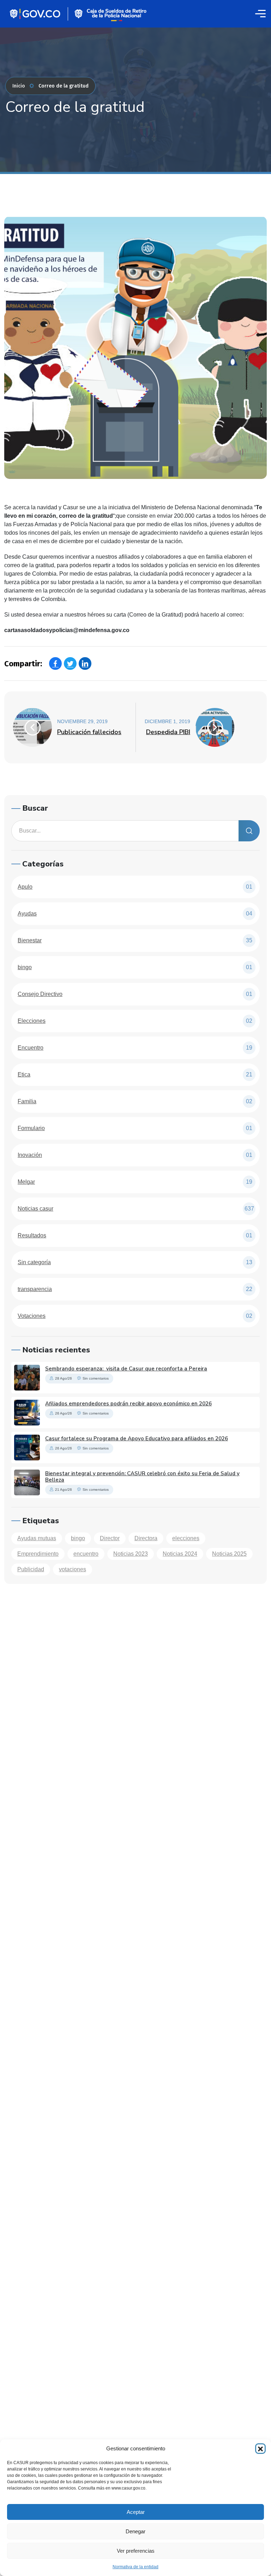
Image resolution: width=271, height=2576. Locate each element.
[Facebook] (55, 663)
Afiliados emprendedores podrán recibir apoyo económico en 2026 (128, 1404)
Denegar (135, 2531)
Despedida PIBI (168, 732)
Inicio (19, 86)
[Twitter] (70, 663)
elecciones (186, 1538)
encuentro (86, 1554)
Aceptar (136, 2512)
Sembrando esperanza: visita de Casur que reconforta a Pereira (126, 1369)
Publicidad (31, 1569)
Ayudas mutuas (37, 1538)
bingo (78, 1538)
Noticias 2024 (180, 1554)
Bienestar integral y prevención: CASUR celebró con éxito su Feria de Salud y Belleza (142, 1477)
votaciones (73, 1569)
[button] (260, 2449)
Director (110, 1538)
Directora (146, 1538)
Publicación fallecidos (89, 732)
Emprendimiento (38, 1554)
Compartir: (23, 664)
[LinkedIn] (85, 663)
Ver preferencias (136, 2551)
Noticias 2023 (131, 1554)
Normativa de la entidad (135, 2567)
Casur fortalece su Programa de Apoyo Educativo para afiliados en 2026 (137, 1439)
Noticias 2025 (229, 1554)
